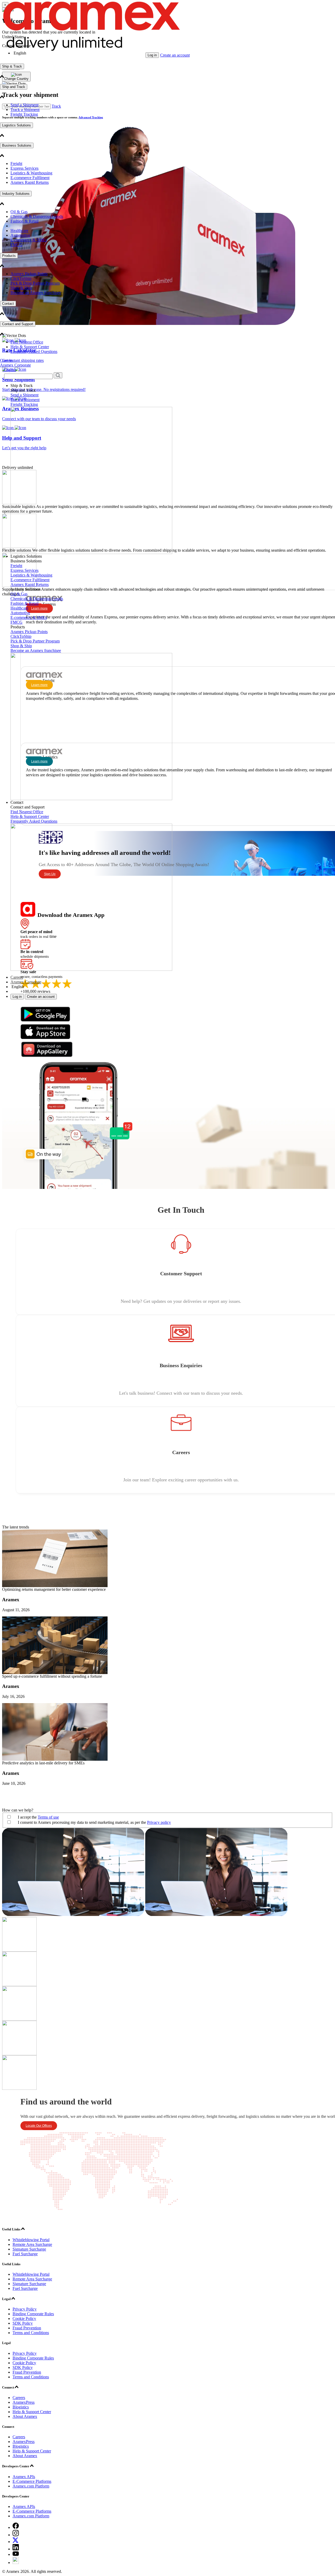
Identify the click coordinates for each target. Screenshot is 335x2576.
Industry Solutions (16, 194)
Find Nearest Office (27, 342)
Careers (6, 360)
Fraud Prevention (27, 2328)
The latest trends (16, 1527)
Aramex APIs (24, 2477)
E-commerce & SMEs (29, 240)
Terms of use (48, 1817)
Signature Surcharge (29, 2249)
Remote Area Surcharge (32, 2244)
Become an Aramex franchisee (36, 293)
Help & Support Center (30, 347)
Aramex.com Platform (31, 2486)
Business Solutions (17, 145)
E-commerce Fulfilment (30, 178)
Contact (8, 304)
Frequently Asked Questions (34, 351)
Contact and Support (18, 324)
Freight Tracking (24, 114)
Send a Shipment (24, 105)
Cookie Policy (24, 2319)
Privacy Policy (25, 2309)
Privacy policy (159, 1822)
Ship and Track (14, 87)
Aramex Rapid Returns (30, 182)
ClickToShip (21, 278)
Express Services (24, 168)
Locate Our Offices (39, 2126)
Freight (16, 164)
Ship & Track (12, 66)
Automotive (20, 235)
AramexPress (24, 2402)
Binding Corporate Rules (33, 2314)
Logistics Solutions (16, 125)
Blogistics (21, 2407)
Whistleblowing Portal (31, 2240)
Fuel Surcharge (25, 2254)
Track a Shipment (25, 110)
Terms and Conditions (31, 2333)
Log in (152, 55)
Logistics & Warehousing (31, 173)
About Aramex (25, 2416)
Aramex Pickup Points (29, 274)
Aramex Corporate (15, 365)
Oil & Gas (19, 212)
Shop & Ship (21, 288)
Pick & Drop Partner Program (35, 283)
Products (9, 256)
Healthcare (19, 231)
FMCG (16, 245)
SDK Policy (23, 2323)
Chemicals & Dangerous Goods (37, 216)
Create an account (175, 55)
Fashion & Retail (24, 221)
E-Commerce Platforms (32, 2481)
